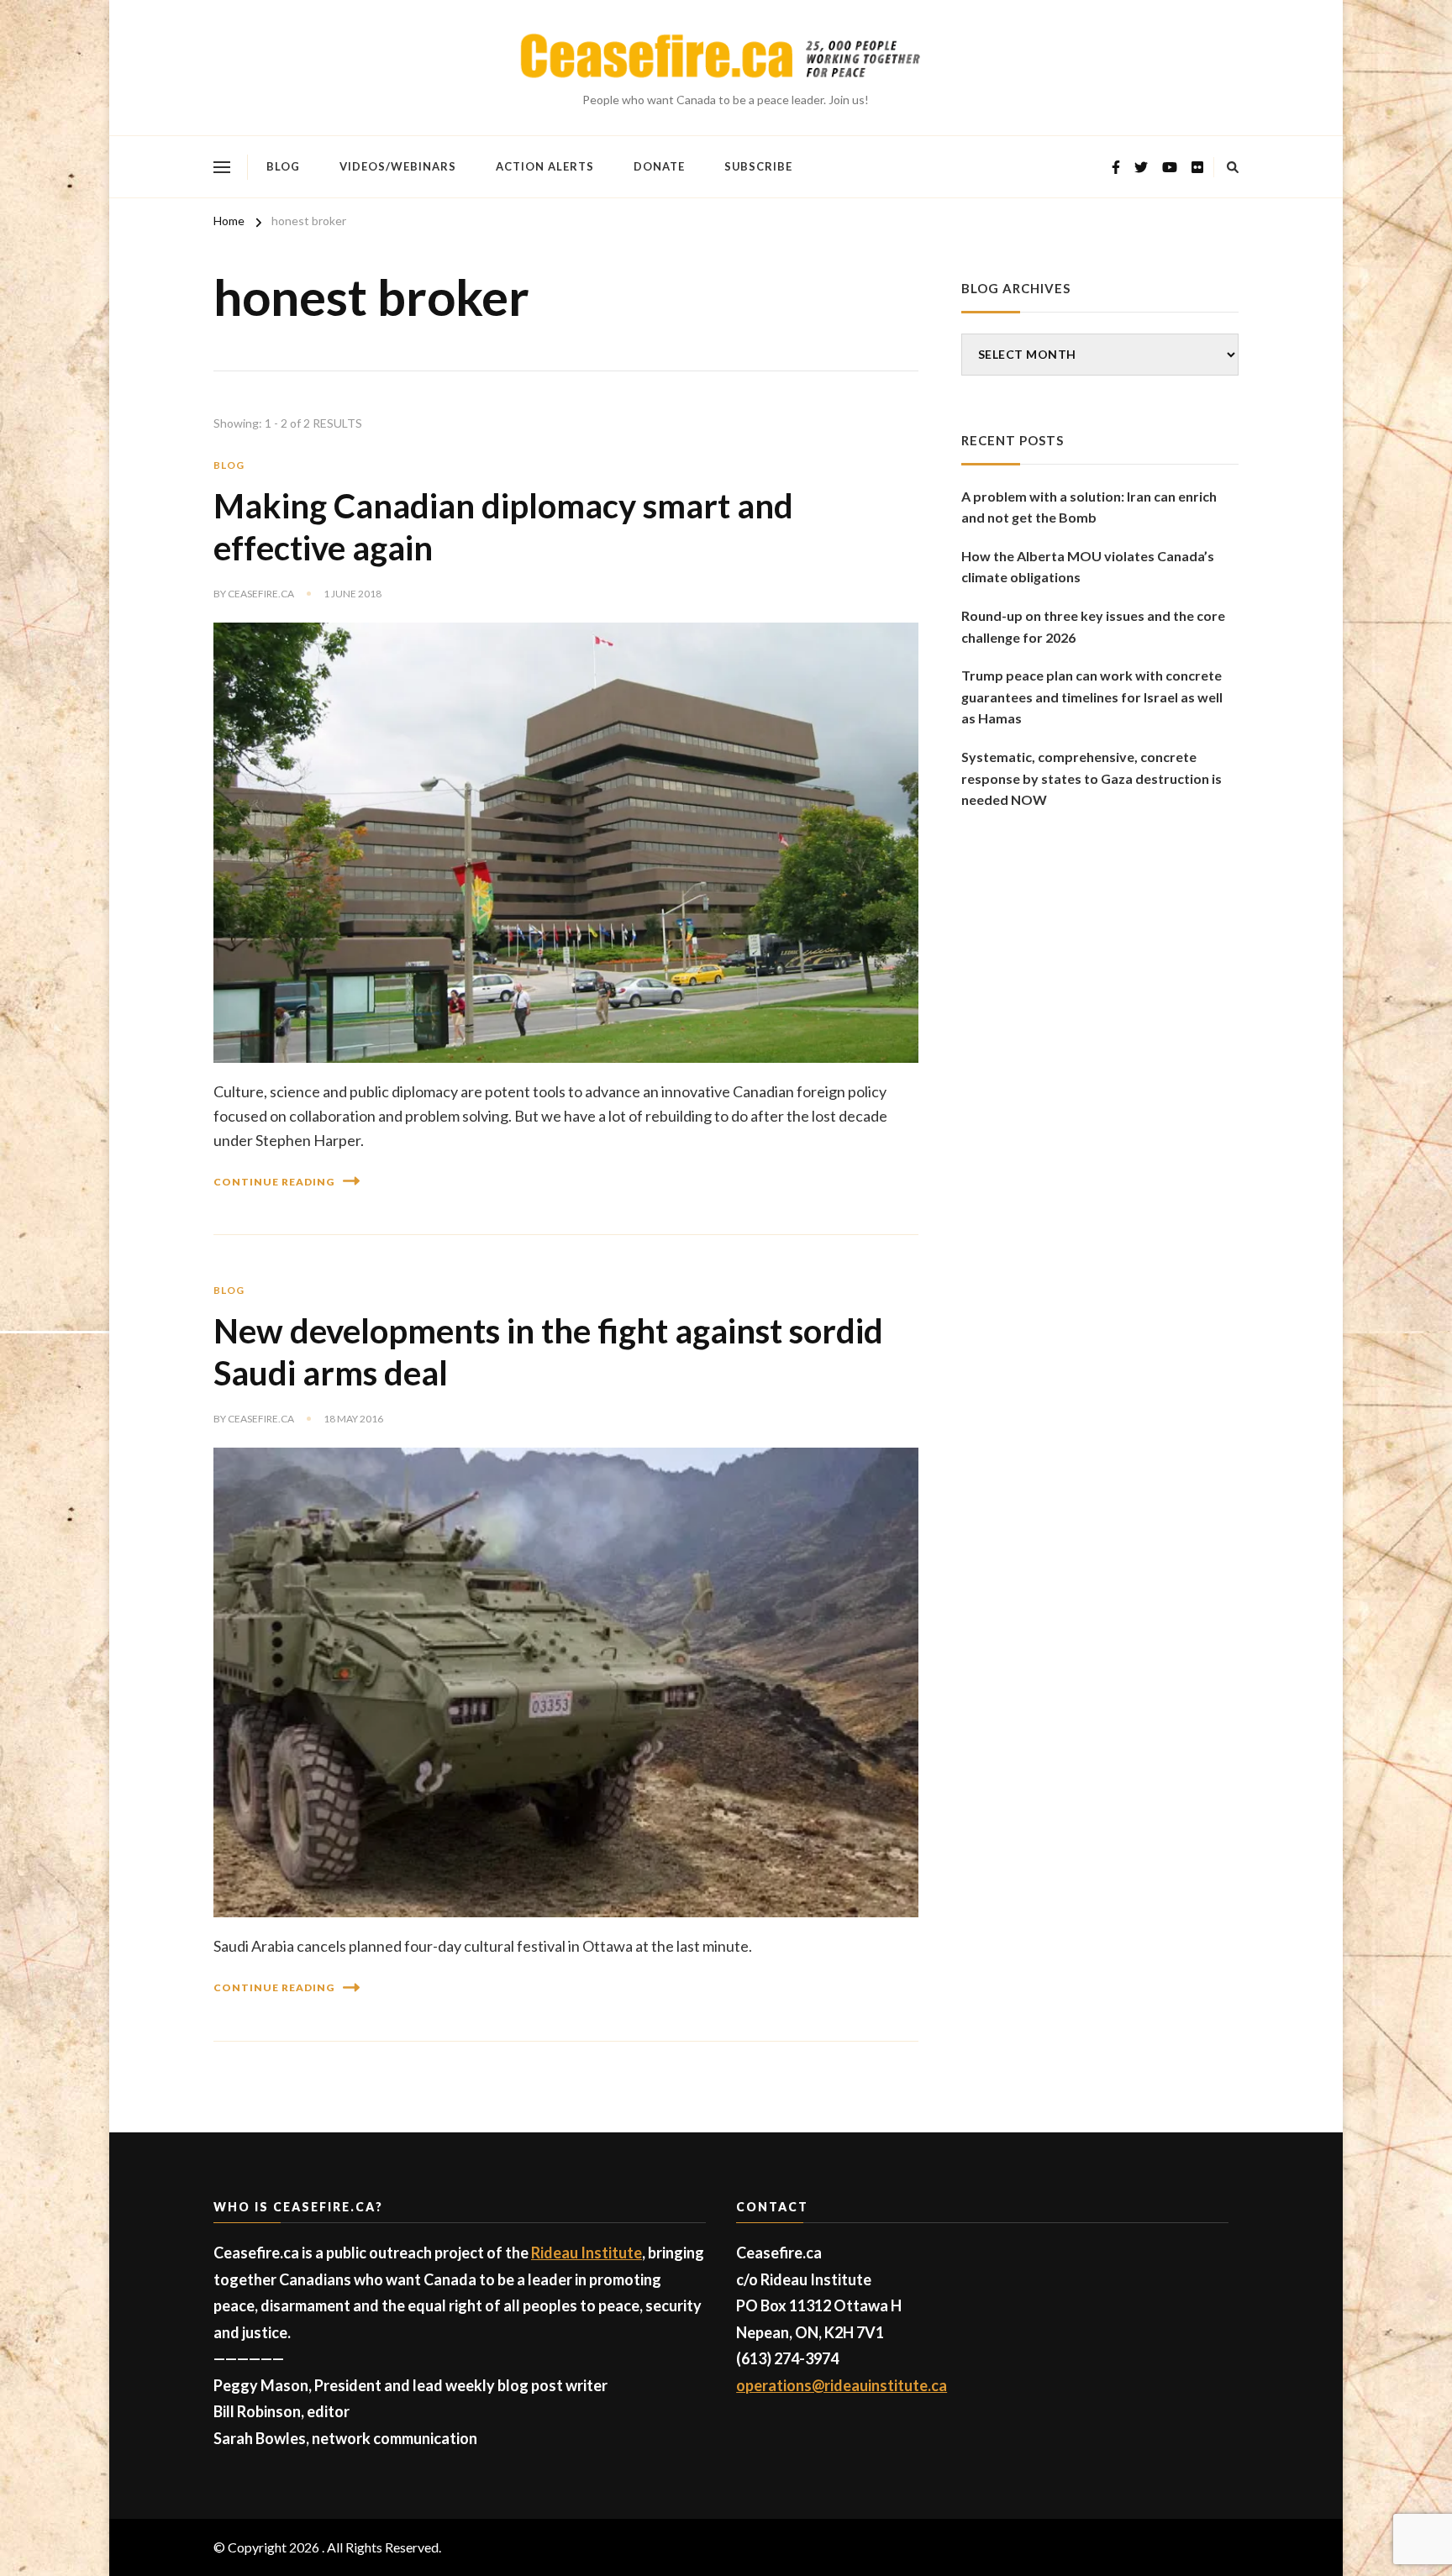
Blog (283, 166)
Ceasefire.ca (261, 594)
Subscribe (758, 166)
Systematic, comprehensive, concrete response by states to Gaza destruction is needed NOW (1092, 778)
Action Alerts (545, 166)
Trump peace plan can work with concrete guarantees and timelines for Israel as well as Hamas (1092, 697)
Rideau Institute (587, 2253)
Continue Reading (274, 1182)
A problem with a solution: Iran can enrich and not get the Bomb (1089, 507)
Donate (659, 166)
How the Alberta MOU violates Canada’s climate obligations (1088, 567)
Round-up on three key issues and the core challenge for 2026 (1093, 626)
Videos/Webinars (398, 166)
